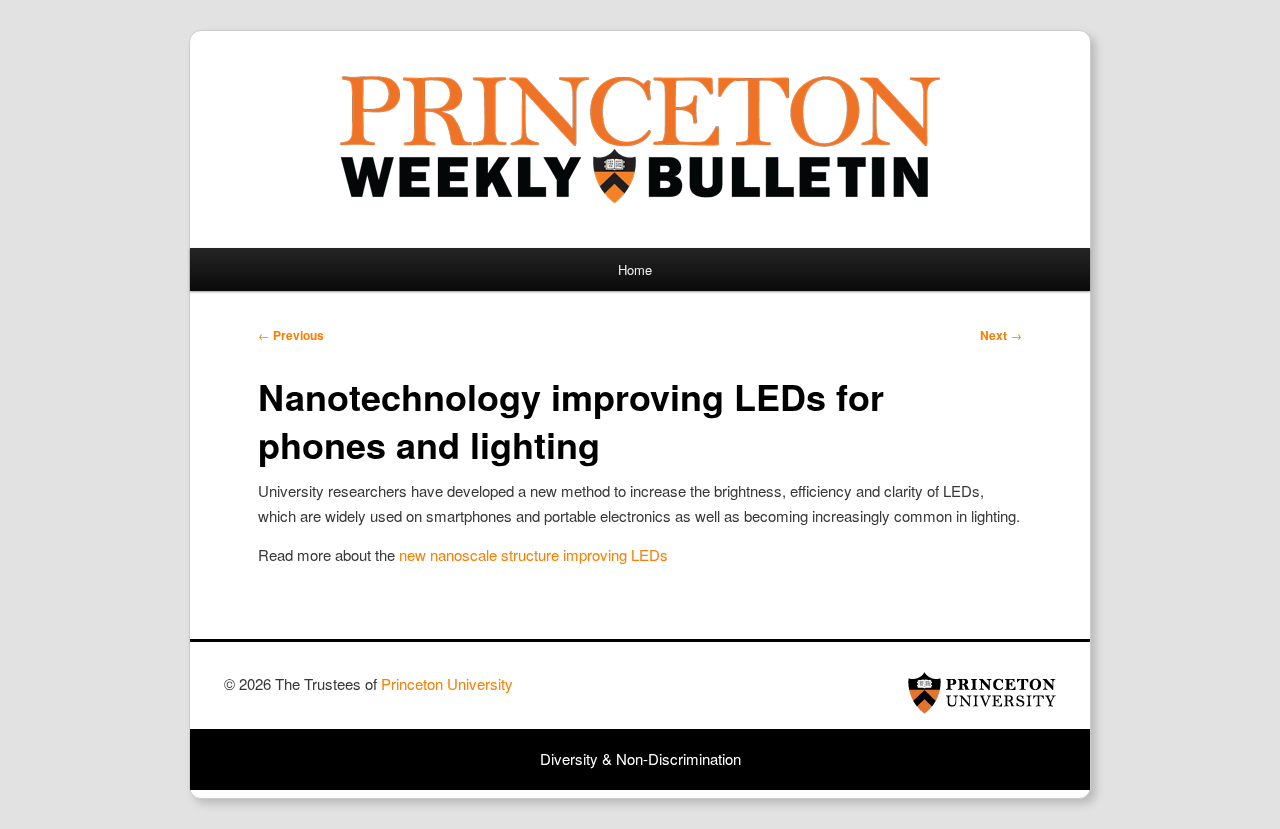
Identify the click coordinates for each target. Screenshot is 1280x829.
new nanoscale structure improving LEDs (533, 554)
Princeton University (982, 693)
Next (1001, 335)
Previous (291, 335)
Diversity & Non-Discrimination (640, 758)
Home (635, 269)
